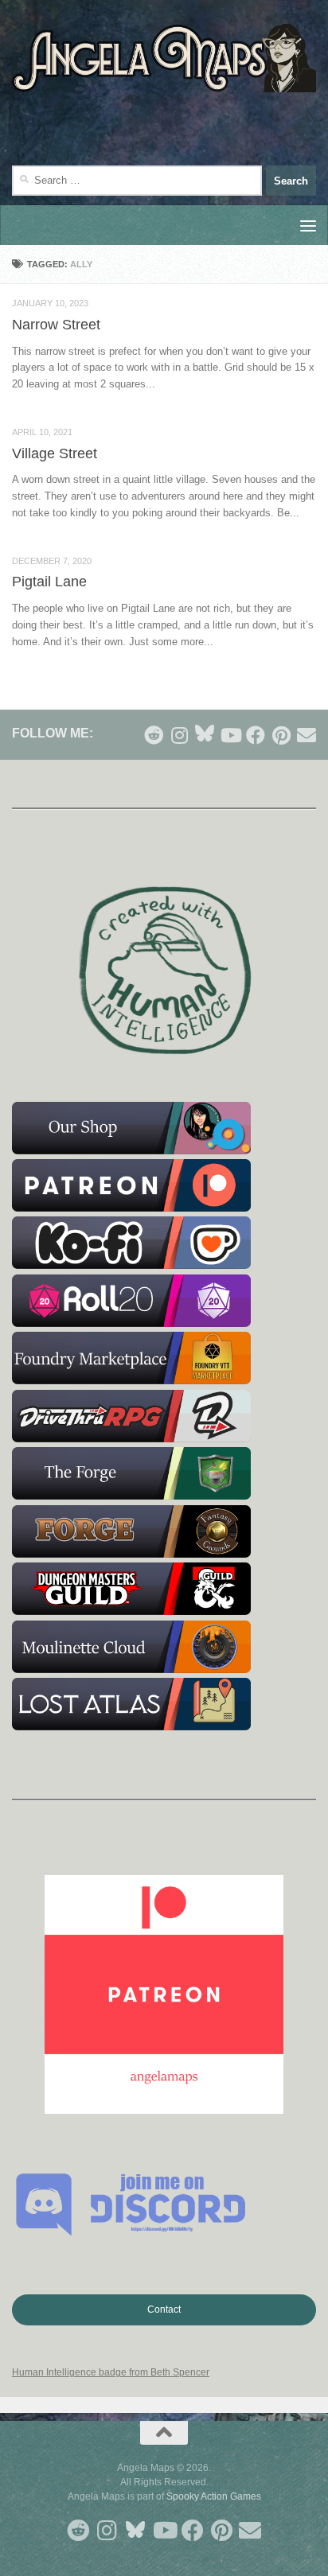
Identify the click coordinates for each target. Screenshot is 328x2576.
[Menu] (308, 225)
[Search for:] (137, 181)
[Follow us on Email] (307, 735)
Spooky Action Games (214, 2496)
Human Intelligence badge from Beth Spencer (111, 2372)
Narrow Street (56, 325)
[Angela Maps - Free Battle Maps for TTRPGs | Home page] (164, 58)
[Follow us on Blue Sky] (205, 734)
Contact (164, 2309)
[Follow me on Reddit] (154, 735)
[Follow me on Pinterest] (281, 735)
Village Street (55, 453)
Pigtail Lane (49, 582)
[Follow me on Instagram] (179, 735)
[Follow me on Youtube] (230, 735)
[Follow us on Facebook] (256, 735)
